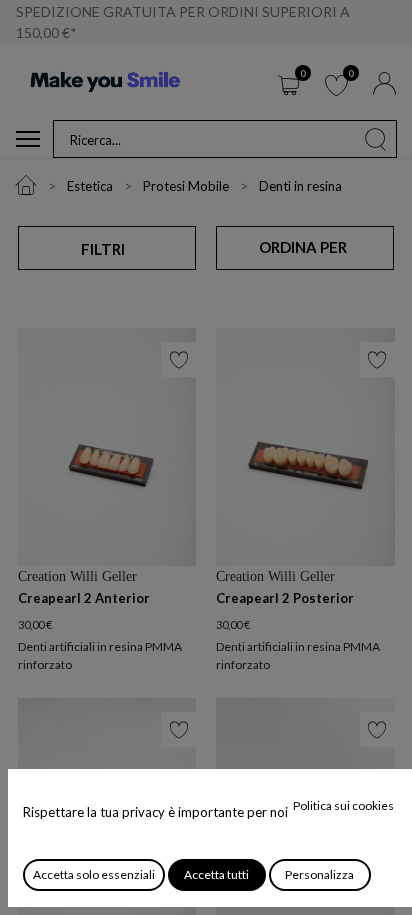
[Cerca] (376, 139)
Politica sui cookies (343, 805)
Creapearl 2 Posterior (285, 598)
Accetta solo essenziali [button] (94, 874)
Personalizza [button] (319, 874)
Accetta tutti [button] (216, 874)
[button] (304, 248)
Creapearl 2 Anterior (84, 598)
